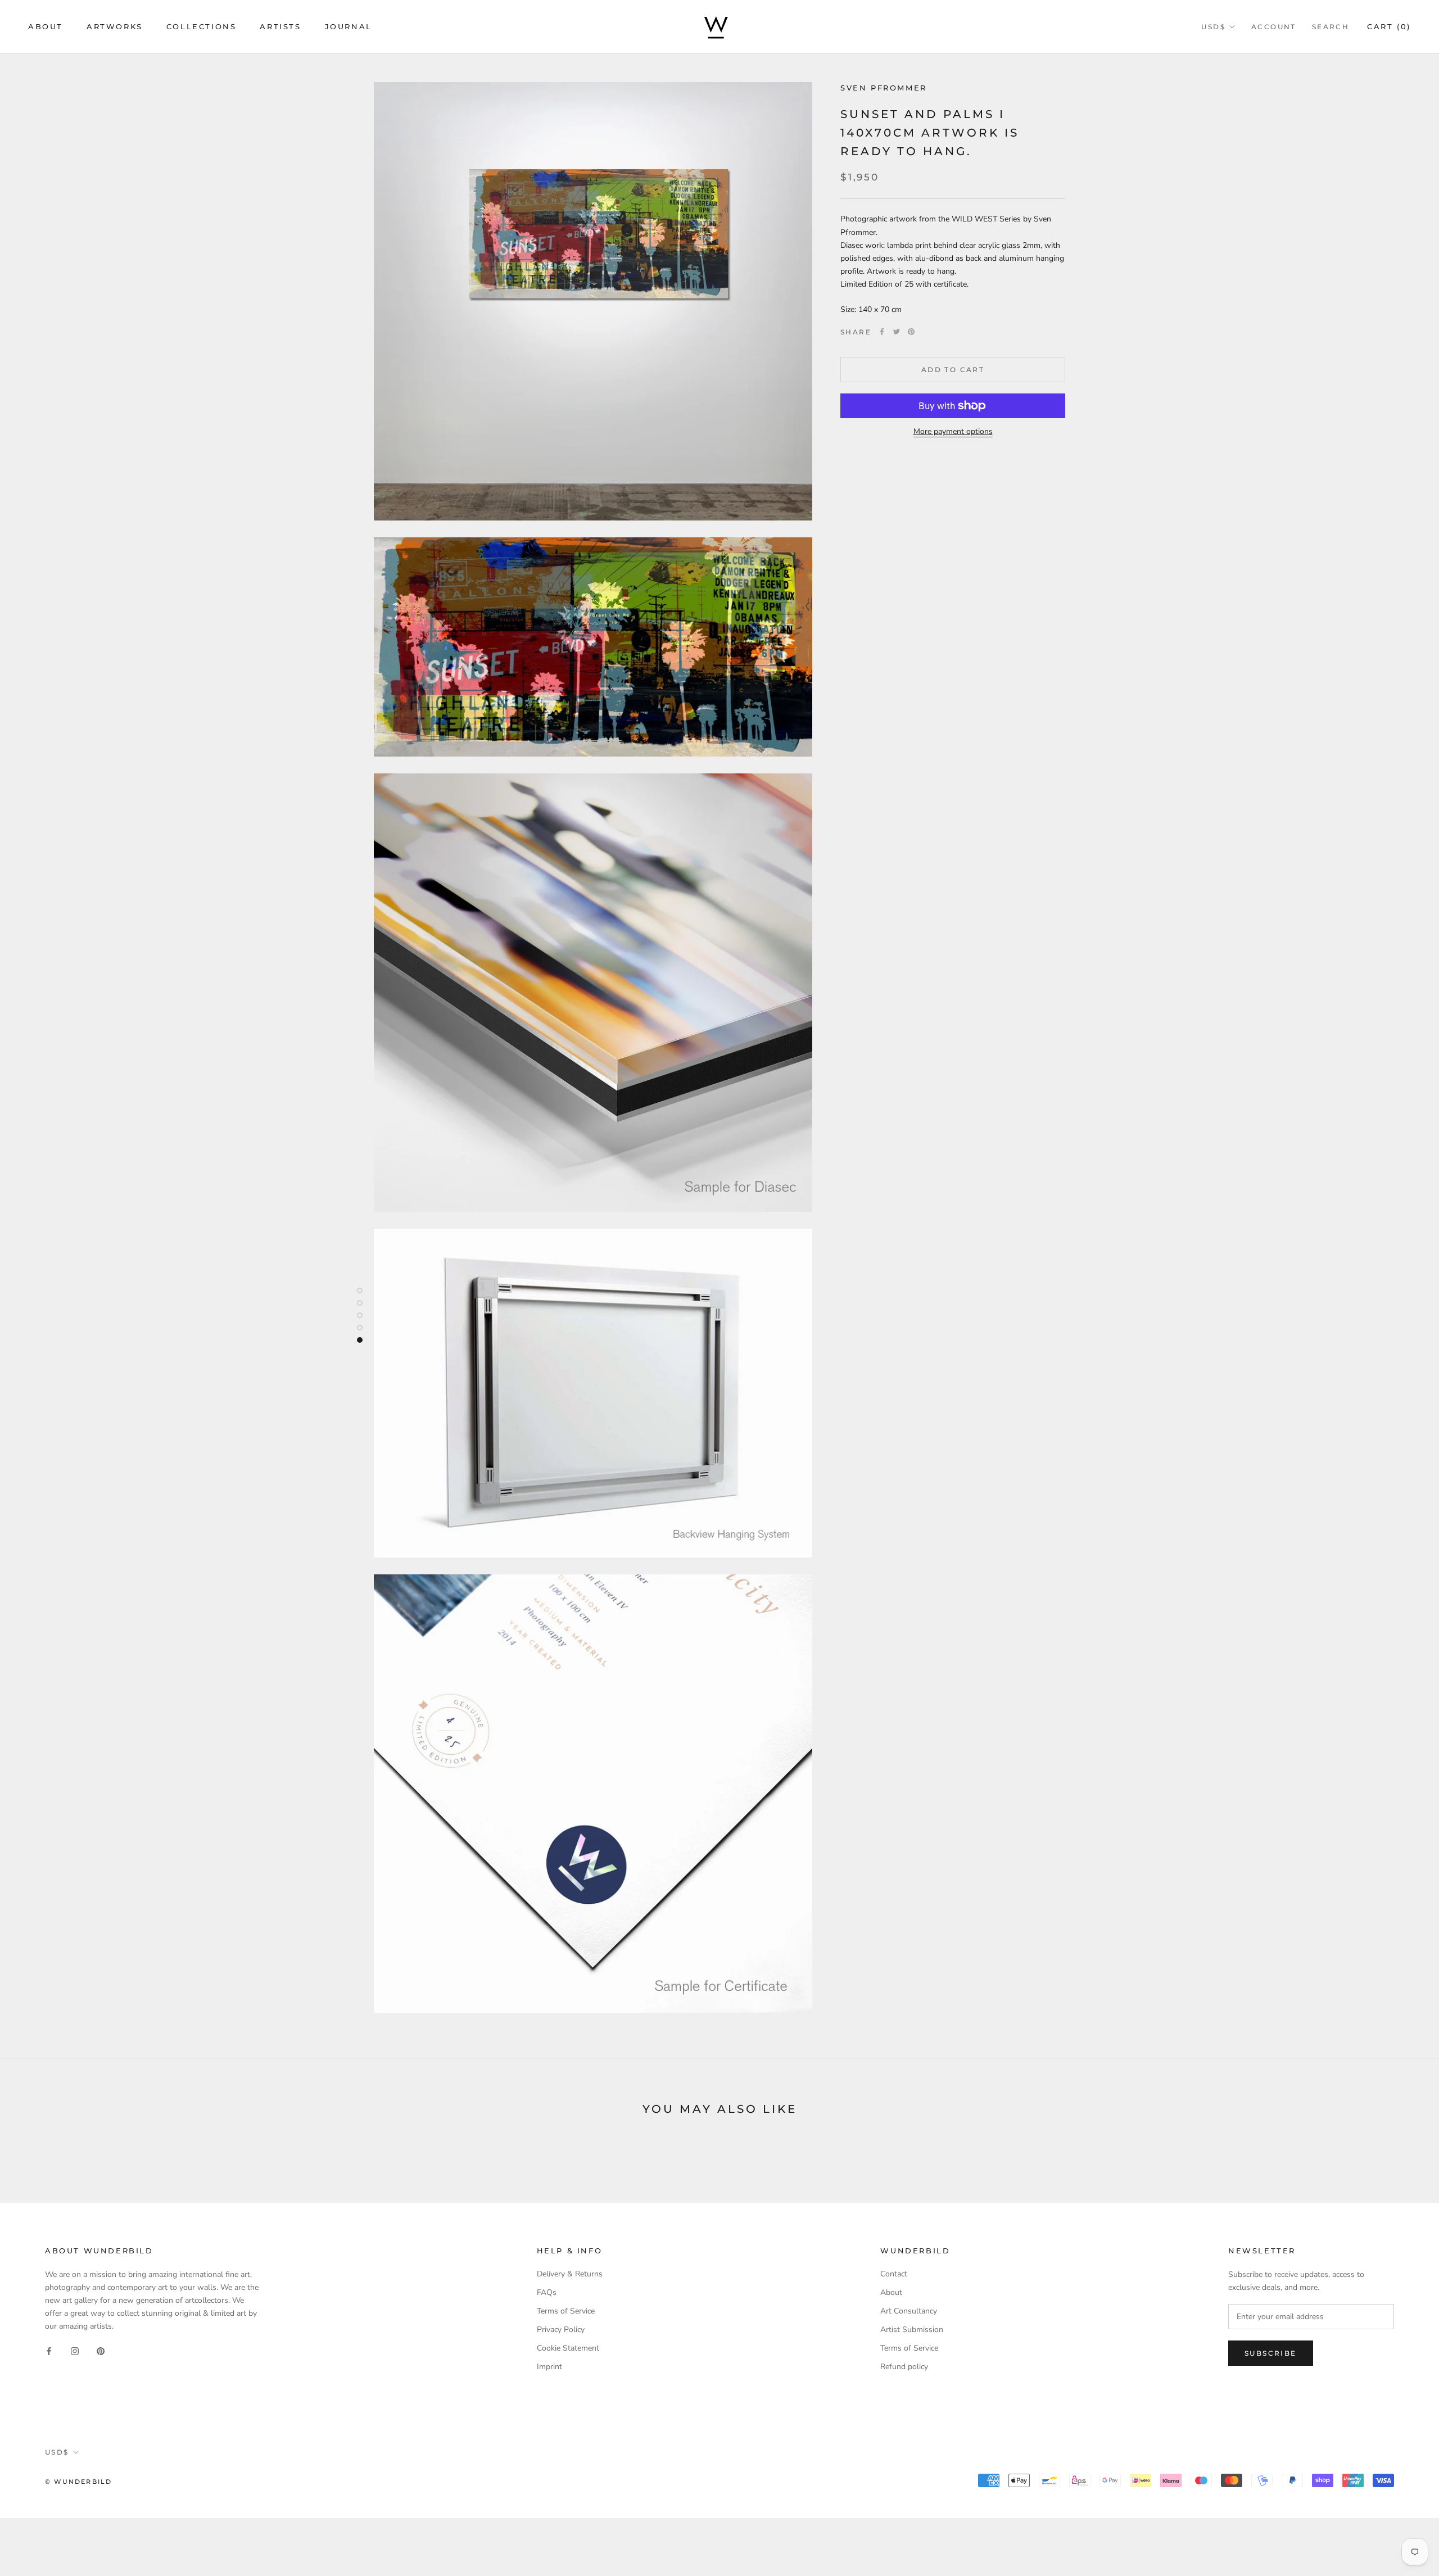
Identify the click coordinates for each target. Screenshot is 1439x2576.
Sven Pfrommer (884, 88)
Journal (349, 26)
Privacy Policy (561, 2330)
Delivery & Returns (570, 2274)
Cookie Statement (568, 2348)
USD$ (1213, 27)
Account (1274, 27)
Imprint (549, 2367)
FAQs (547, 2292)
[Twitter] (897, 332)
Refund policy (904, 2367)
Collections (202, 26)
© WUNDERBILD (78, 2482)
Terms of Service (566, 2311)
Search (1331, 27)
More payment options (953, 431)
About (46, 26)
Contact (894, 2274)
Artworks (115, 26)
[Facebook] (882, 332)
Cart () (1389, 26)
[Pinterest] (911, 332)
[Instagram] (75, 2350)
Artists (280, 26)
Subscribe (1271, 2353)
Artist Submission (912, 2330)
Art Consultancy (909, 2311)
